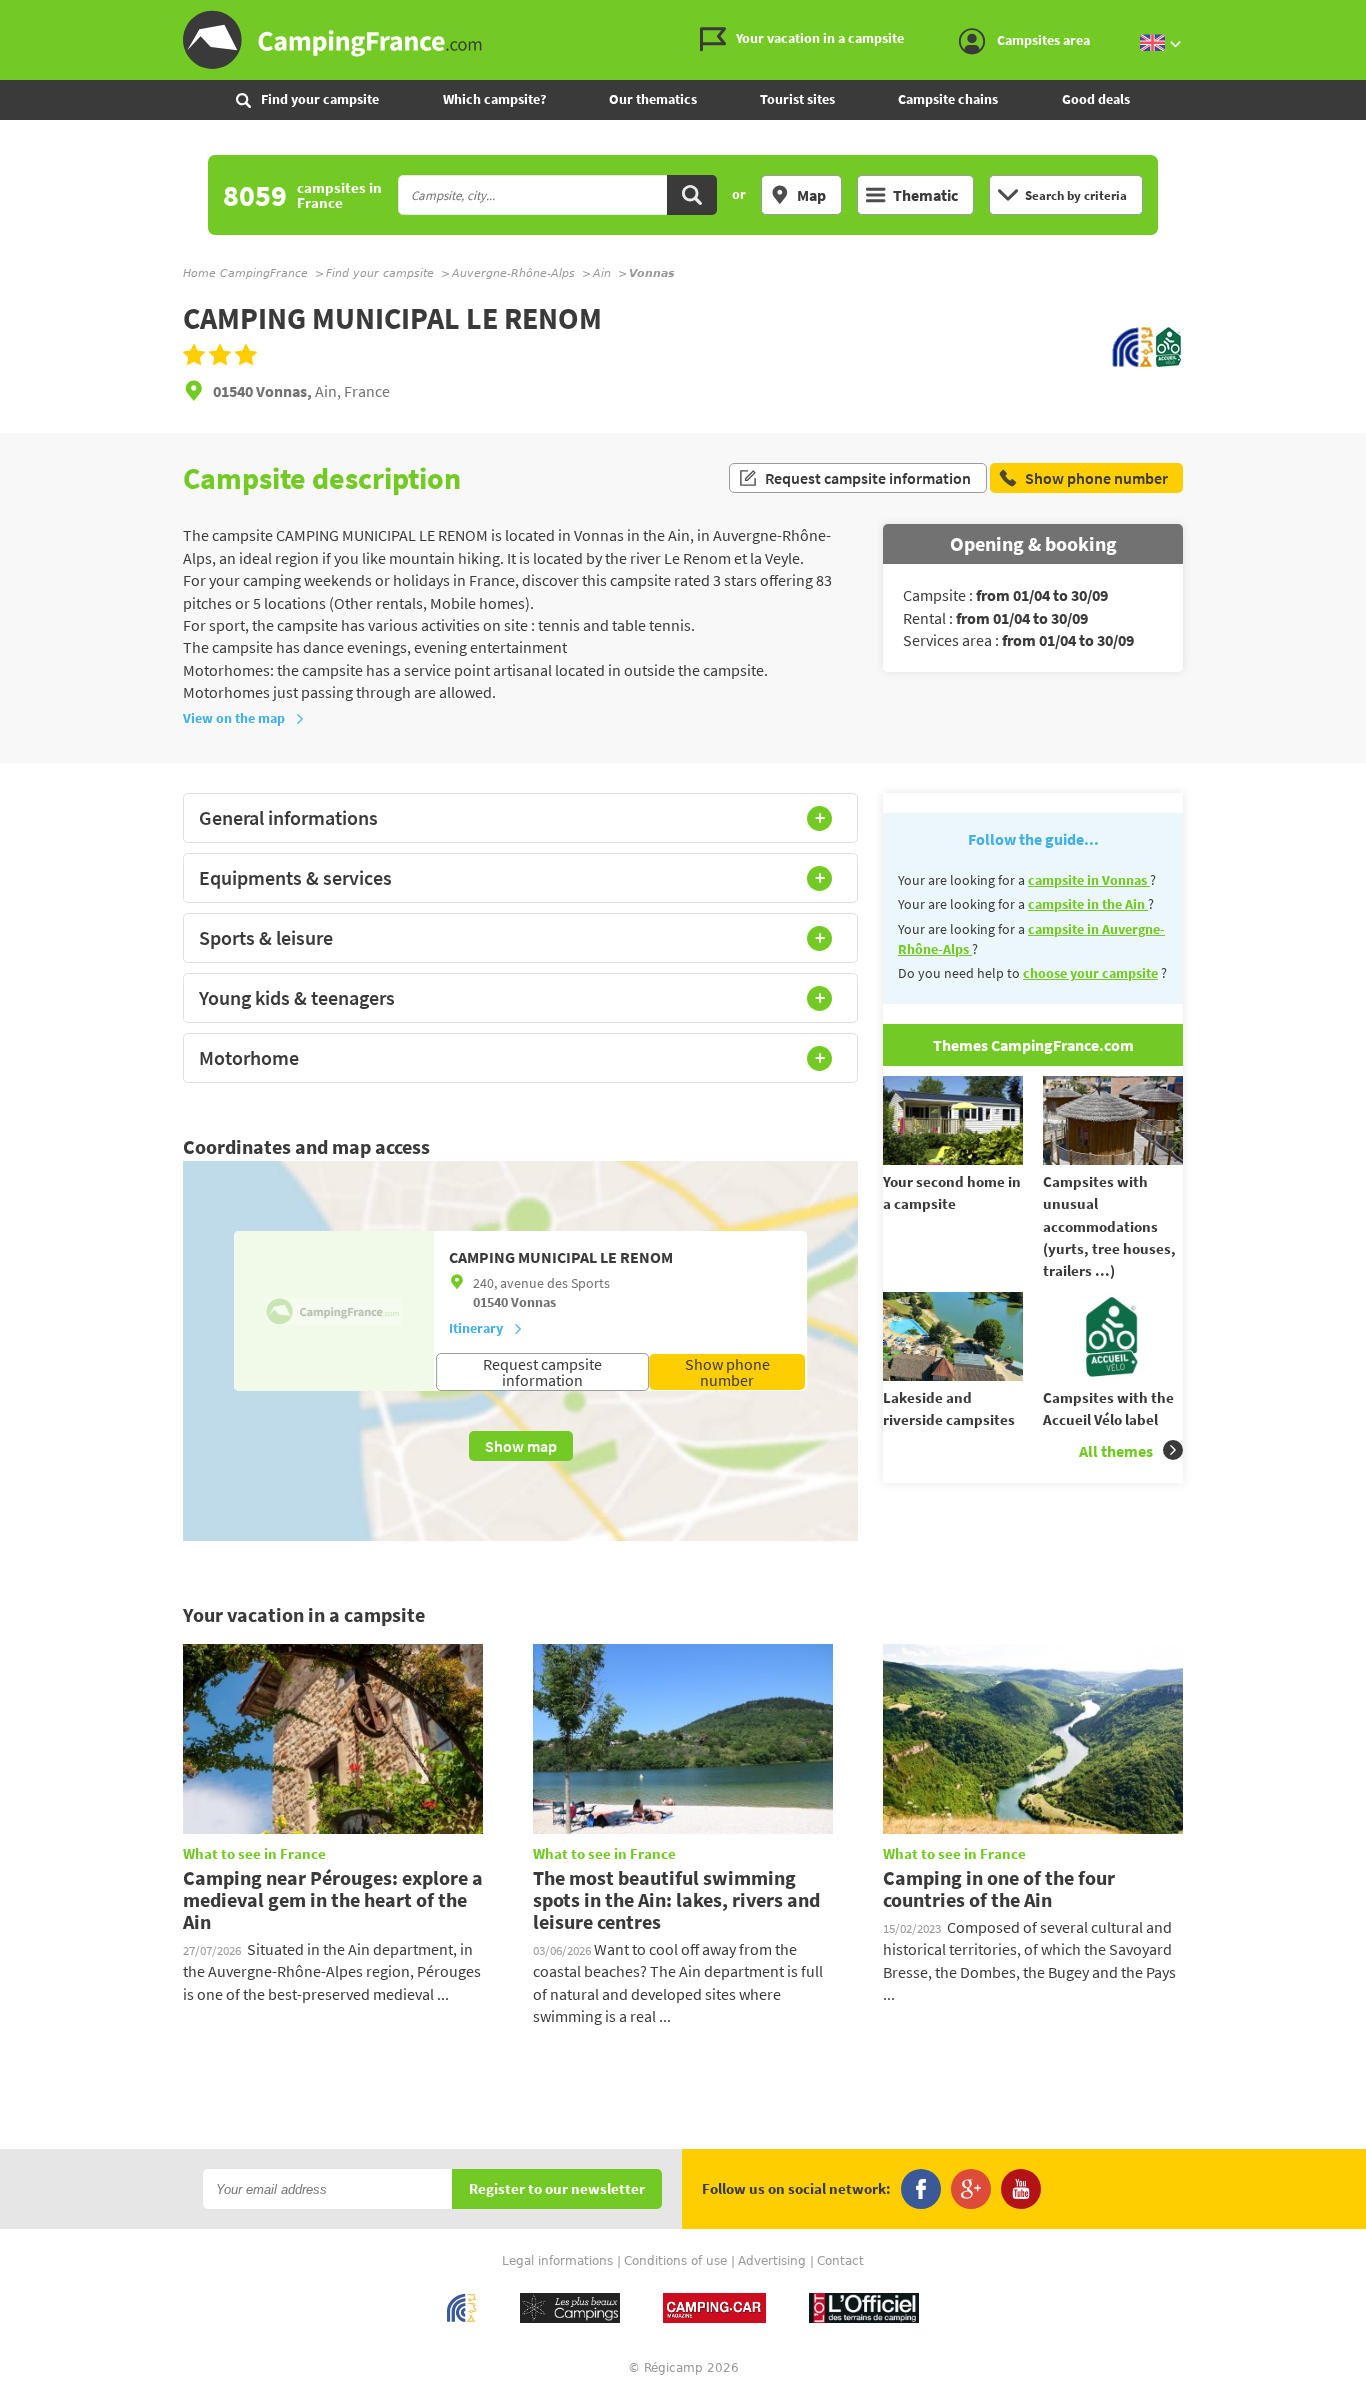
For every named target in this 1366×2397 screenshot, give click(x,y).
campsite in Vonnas (1089, 880)
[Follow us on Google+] (971, 2189)
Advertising (772, 2261)
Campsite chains (948, 99)
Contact (840, 2261)
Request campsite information (868, 478)
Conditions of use (675, 2261)
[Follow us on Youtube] (1021, 2189)
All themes (1116, 1451)
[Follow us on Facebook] (921, 2189)
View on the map (234, 718)
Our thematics (653, 99)
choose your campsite (1090, 973)
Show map (521, 1446)
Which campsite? (494, 99)
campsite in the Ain (1088, 904)
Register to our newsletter (557, 2189)
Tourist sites (797, 99)
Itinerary (476, 1328)
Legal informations (557, 2261)
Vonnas (533, 1302)
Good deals (1096, 99)
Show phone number (727, 1372)
